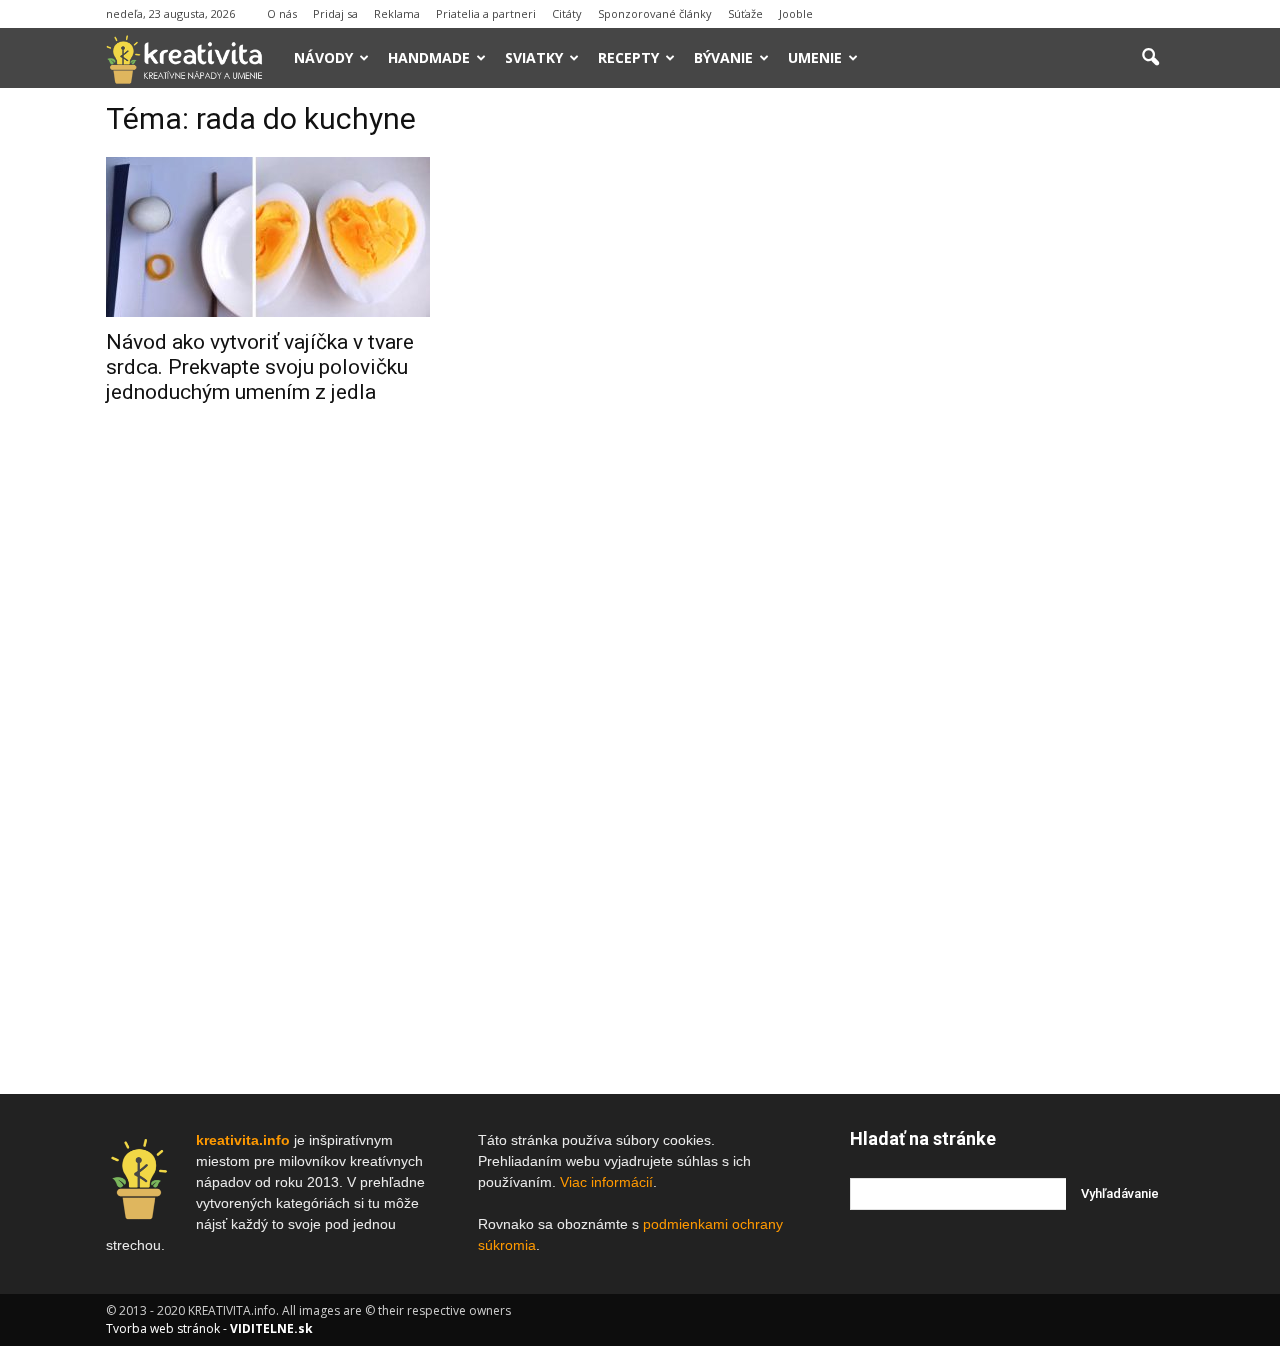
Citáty (567, 13)
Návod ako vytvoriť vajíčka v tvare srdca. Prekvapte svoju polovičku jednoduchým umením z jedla (260, 367)
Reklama (397, 13)
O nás (282, 13)
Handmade (429, 57)
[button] (1150, 58)
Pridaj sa (335, 13)
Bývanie (723, 57)
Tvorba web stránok (163, 1328)
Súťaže (745, 13)
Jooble (796, 13)
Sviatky (534, 57)
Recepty (628, 57)
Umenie (815, 57)
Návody (323, 57)
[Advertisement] (1012, 409)
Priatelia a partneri (486, 13)
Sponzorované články (655, 13)
